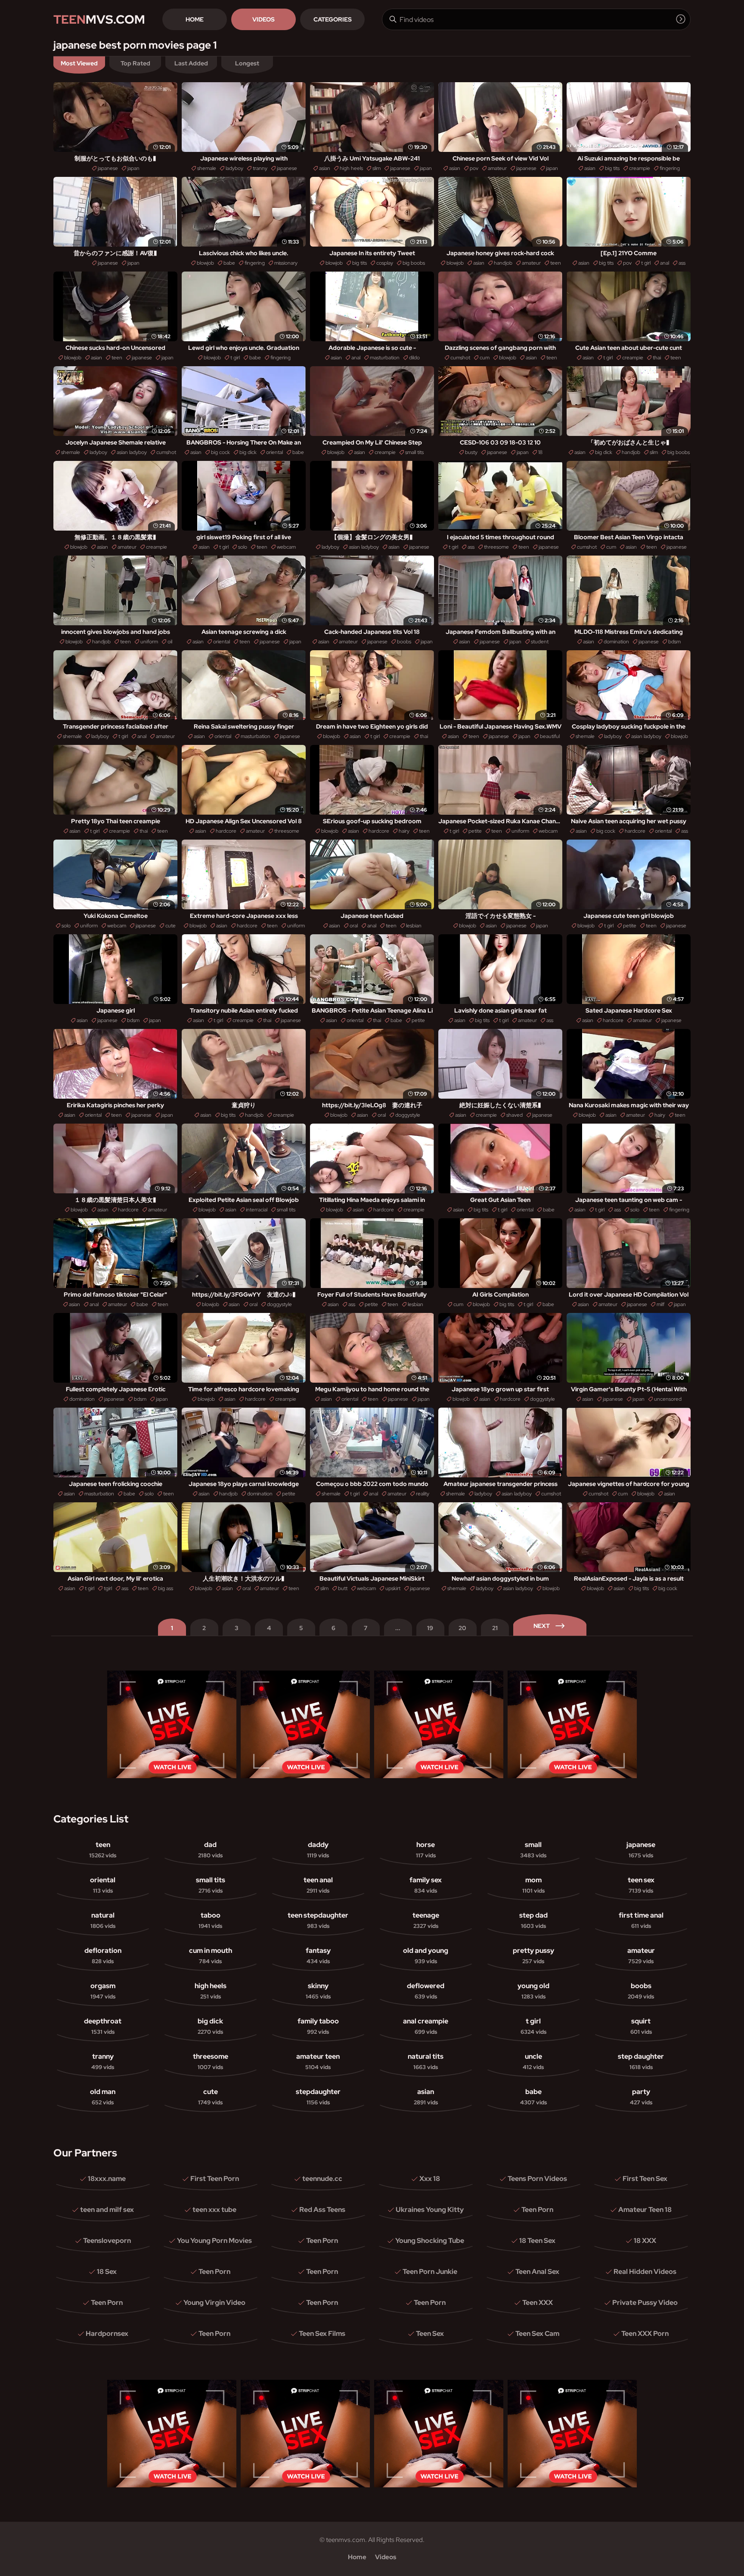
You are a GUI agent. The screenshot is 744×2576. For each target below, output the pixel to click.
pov (474, 168)
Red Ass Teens (322, 2210)
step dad (533, 1920)
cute (170, 926)
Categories (333, 19)
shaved (515, 1115)
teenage (426, 1920)
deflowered (426, 1991)
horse (426, 1850)
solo (243, 547)
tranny (260, 168)
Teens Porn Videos (537, 2179)
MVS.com (99, 19)
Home (195, 19)
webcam (286, 547)
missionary (286, 263)
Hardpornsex (107, 2334)
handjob (503, 263)
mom (533, 1885)
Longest (247, 63)
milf (660, 1304)
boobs (404, 642)
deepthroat (103, 2026)
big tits (612, 168)
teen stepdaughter (318, 1920)
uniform (149, 642)
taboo (210, 1920)
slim (377, 168)
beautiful (550, 736)
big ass (166, 1588)
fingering (670, 168)
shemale (207, 168)
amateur (497, 168)
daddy (318, 1850)
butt (343, 1588)
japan (133, 168)
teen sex (641, 1885)
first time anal (641, 1920)
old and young (426, 1955)
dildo (414, 358)
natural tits (426, 2061)
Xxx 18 (430, 2179)
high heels (351, 168)
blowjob (205, 263)
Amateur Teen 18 (645, 2210)
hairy (404, 831)
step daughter (641, 2061)
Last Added (191, 63)
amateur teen (318, 2061)
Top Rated (135, 63)
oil (170, 642)
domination (616, 642)
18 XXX (645, 2241)
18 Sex (107, 2272)
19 (430, 1628)
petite (475, 831)
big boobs (414, 263)
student (540, 642)
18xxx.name (107, 2179)
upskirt (393, 1588)
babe (229, 263)
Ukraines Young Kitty (430, 2210)
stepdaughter (318, 2097)
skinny (318, 1991)
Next (542, 1626)
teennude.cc (322, 2179)
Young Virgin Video (214, 2303)
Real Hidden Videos (645, 2272)
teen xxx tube (214, 2210)
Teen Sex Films (322, 2334)
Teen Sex (430, 2334)
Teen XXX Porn (645, 2334)
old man (103, 2097)
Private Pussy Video (645, 2303)
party (641, 2097)
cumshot (460, 358)
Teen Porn (537, 2210)
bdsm (674, 642)
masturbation (385, 358)
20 (462, 1628)
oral (354, 926)
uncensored (668, 1399)
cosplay (385, 263)
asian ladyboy (132, 452)
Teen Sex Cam (537, 2334)
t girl (646, 263)
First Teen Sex (645, 2179)
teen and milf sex (107, 2210)
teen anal (318, 1885)
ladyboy (234, 168)
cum (485, 358)
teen (556, 263)
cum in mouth (211, 1955)
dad (210, 1850)
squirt (641, 2026)
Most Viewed (79, 63)
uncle (533, 2061)
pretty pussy (533, 1955)
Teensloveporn (107, 2241)
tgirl (108, 1588)
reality (423, 1494)
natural (103, 1920)
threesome (496, 547)
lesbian (414, 926)
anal (665, 263)
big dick (248, 452)
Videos (263, 19)
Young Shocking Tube (430, 2241)
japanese (108, 168)
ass (682, 263)
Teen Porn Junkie (430, 2272)
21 (495, 1628)
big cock (220, 452)
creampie (640, 168)
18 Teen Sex (537, 2241)
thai (657, 358)
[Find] (681, 19)
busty (471, 452)
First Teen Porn (215, 2179)
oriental (274, 452)
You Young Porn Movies (214, 2241)
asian (325, 168)
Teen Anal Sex (537, 2272)
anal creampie (426, 2026)
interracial (257, 1210)
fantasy (318, 1955)
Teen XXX (538, 2303)
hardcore (226, 831)
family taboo (318, 2026)
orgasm (103, 1991)
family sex (426, 1885)
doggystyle (408, 1115)
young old (533, 1991)
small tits (414, 452)
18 (540, 452)
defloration (103, 1955)
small (533, 1850)
